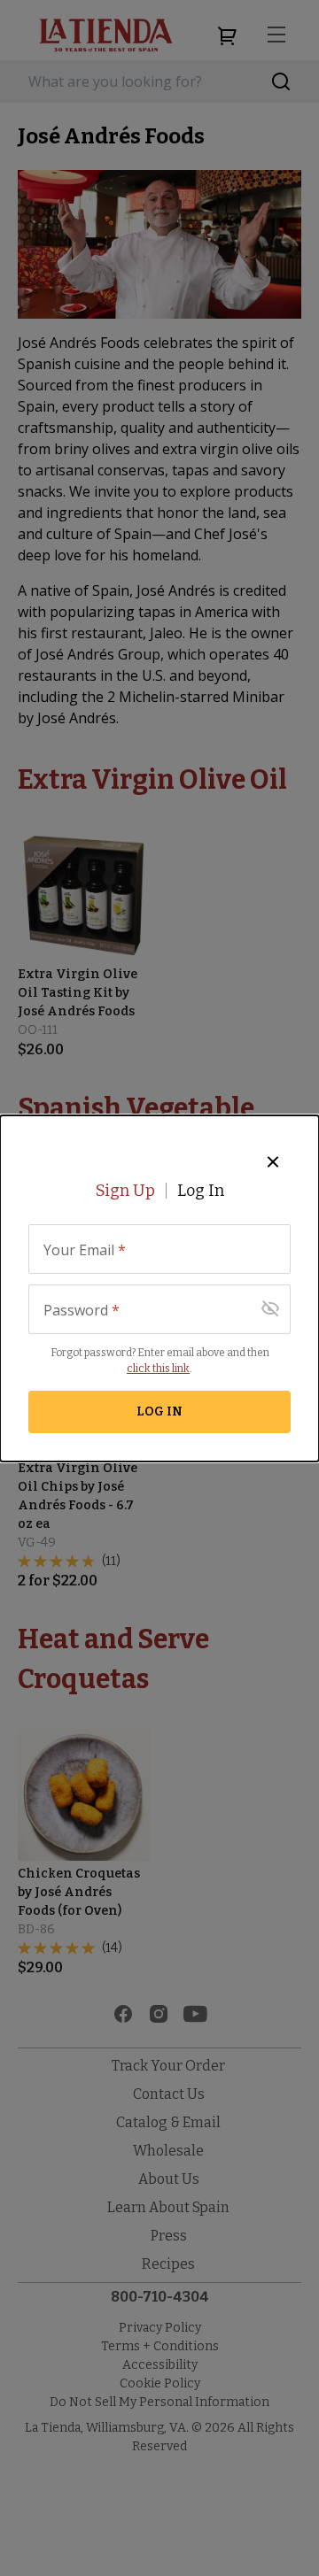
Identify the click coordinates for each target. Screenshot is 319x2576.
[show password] (270, 1309)
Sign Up (125, 1191)
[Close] (273, 1161)
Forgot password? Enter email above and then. (160, 1361)
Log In (201, 1191)
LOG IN (159, 1411)
